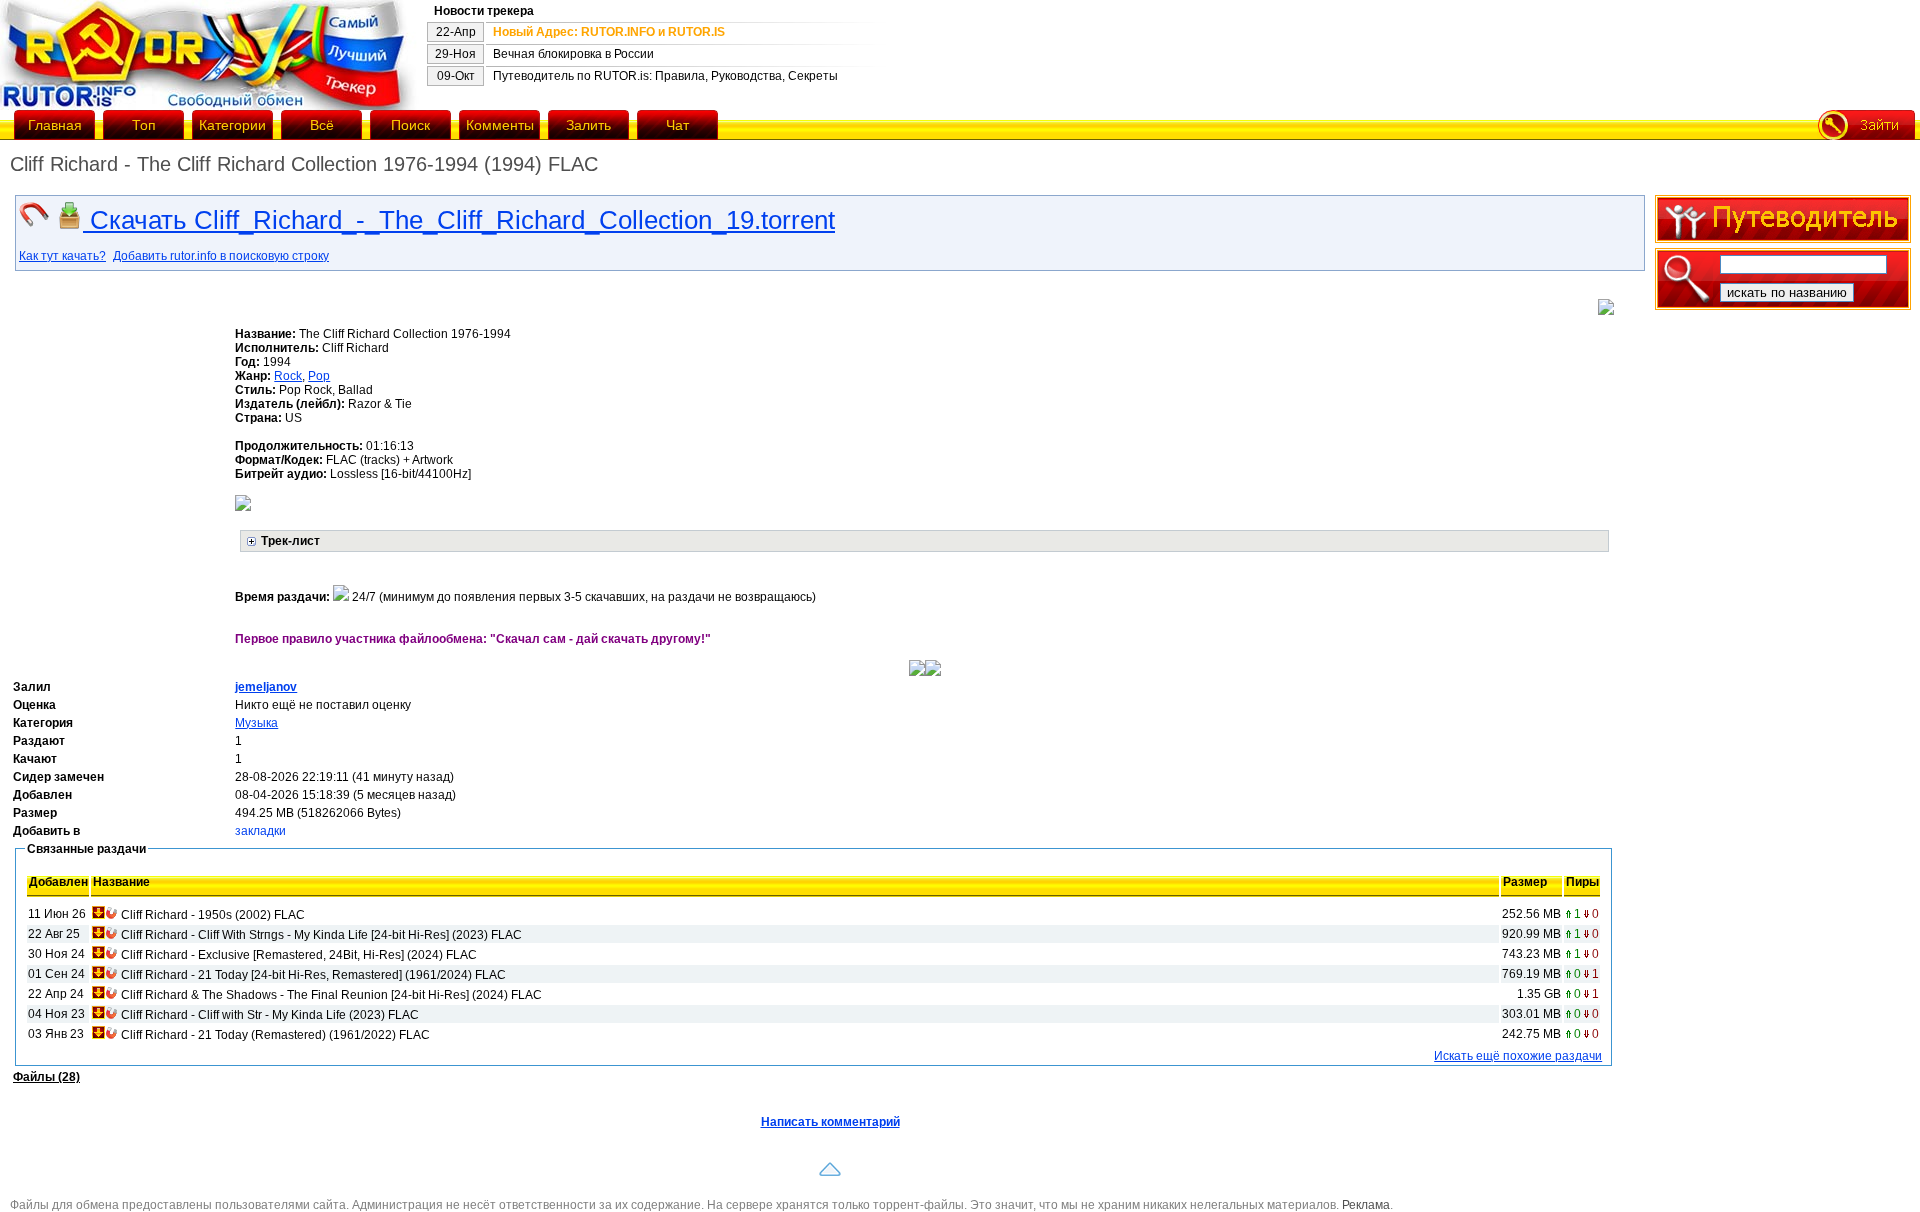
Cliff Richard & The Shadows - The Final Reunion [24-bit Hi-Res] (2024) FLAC (331, 995)
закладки (260, 831)
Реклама (1366, 1205)
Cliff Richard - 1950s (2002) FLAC (213, 915)
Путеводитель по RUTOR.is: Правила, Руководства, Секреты (665, 76)
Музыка (256, 723)
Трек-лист (290, 541)
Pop (319, 376)
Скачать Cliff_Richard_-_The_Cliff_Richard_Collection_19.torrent (459, 220)
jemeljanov (266, 687)
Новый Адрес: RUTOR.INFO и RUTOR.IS (609, 32)
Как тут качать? (62, 256)
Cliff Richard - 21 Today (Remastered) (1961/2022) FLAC (275, 1035)
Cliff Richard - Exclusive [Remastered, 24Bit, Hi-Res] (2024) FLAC (299, 955)
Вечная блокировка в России (573, 54)
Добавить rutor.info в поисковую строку (221, 256)
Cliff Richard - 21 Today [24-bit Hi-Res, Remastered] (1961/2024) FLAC (313, 975)
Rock (288, 376)
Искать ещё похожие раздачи (1518, 1056)
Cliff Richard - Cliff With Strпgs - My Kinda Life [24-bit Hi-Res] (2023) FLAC (321, 935)
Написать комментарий (830, 1122)
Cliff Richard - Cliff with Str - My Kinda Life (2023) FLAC (270, 1015)
